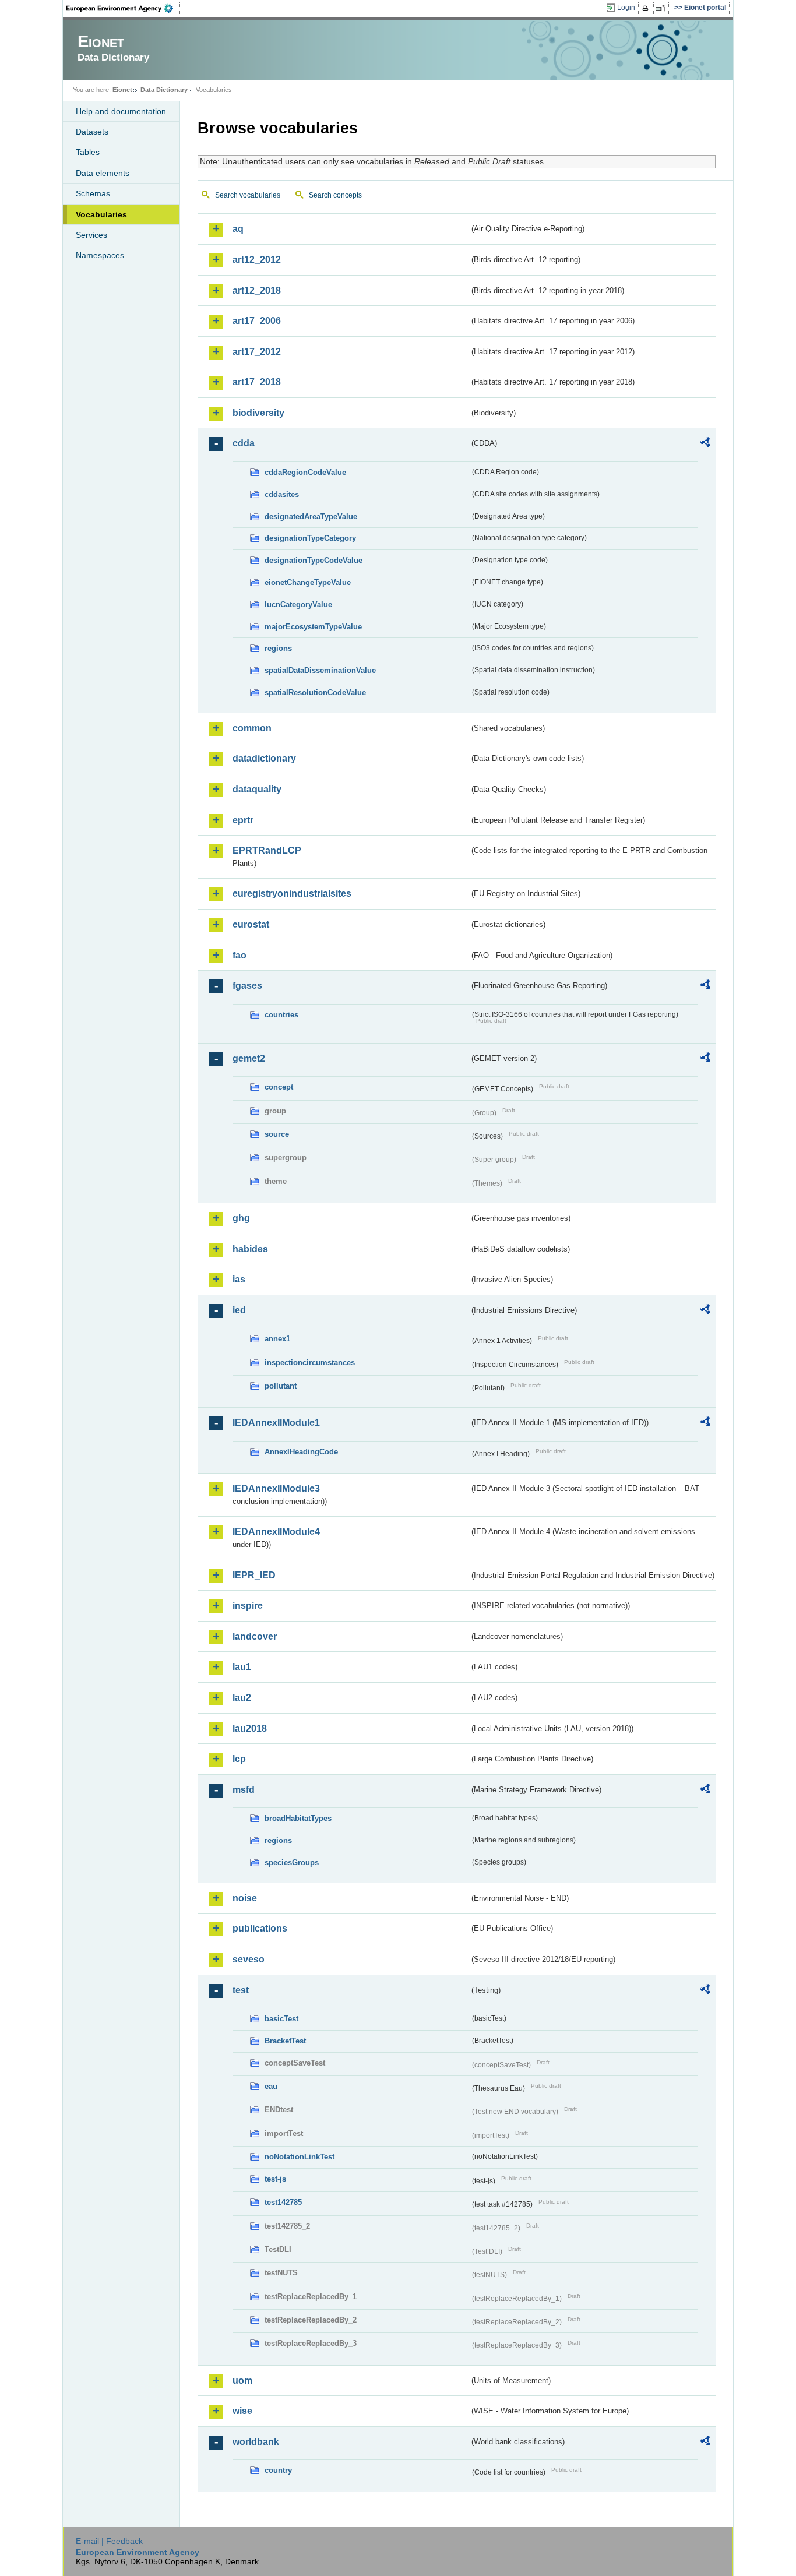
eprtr (243, 820)
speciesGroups (292, 1863)
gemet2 (249, 1058)
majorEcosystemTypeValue (313, 627)
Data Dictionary (164, 90)
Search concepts (335, 195)
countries (281, 1015)
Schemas (93, 193)
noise (245, 1898)
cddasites (282, 494)
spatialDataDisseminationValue (320, 670)
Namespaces (100, 255)
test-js (275, 2179)
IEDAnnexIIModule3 (276, 1488)
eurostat (251, 924)
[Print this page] (647, 8)
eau (271, 2086)
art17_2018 (257, 382)
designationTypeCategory (310, 538)
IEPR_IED (254, 1575)
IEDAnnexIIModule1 (276, 1423)
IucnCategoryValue (298, 605)
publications (260, 1928)
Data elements (103, 173)
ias (239, 1279)
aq (238, 229)
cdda (244, 443)
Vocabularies (101, 214)
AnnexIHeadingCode (301, 1452)
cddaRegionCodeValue (305, 472)
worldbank (256, 2442)
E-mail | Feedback (109, 2541)
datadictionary (264, 758)
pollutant (281, 1386)
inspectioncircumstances (310, 1363)
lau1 (242, 1667)
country (278, 2470)
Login (626, 8)
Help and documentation (121, 111)
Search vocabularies (248, 195)
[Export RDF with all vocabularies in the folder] (705, 444)
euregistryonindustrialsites (292, 894)
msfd (244, 1790)
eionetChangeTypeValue (308, 582)
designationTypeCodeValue (314, 560)
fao (239, 955)
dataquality (257, 789)
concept (279, 1087)
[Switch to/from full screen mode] (662, 8)
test (241, 1990)
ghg (241, 1218)
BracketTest (285, 2041)
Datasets (92, 132)
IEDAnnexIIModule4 (276, 1532)
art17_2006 (257, 321)
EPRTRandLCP (267, 850)
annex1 (277, 1339)
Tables (88, 152)
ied (239, 1310)
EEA (124, 8)
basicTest (281, 2019)
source (277, 1134)
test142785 (283, 2202)
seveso (249, 1959)
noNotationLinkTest (300, 2157)
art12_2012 (257, 260)
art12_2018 (257, 290)
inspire (248, 1606)
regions (278, 648)
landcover (255, 1636)
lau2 (242, 1698)
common (252, 728)
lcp (239, 1759)
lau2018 (250, 1729)
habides (250, 1249)
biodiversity (258, 413)
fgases (247, 986)
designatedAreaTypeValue (311, 517)
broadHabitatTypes (298, 1818)
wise (242, 2411)
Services (91, 235)
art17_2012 (257, 352)
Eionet (122, 90)
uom (242, 2381)
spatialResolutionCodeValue (315, 693)
